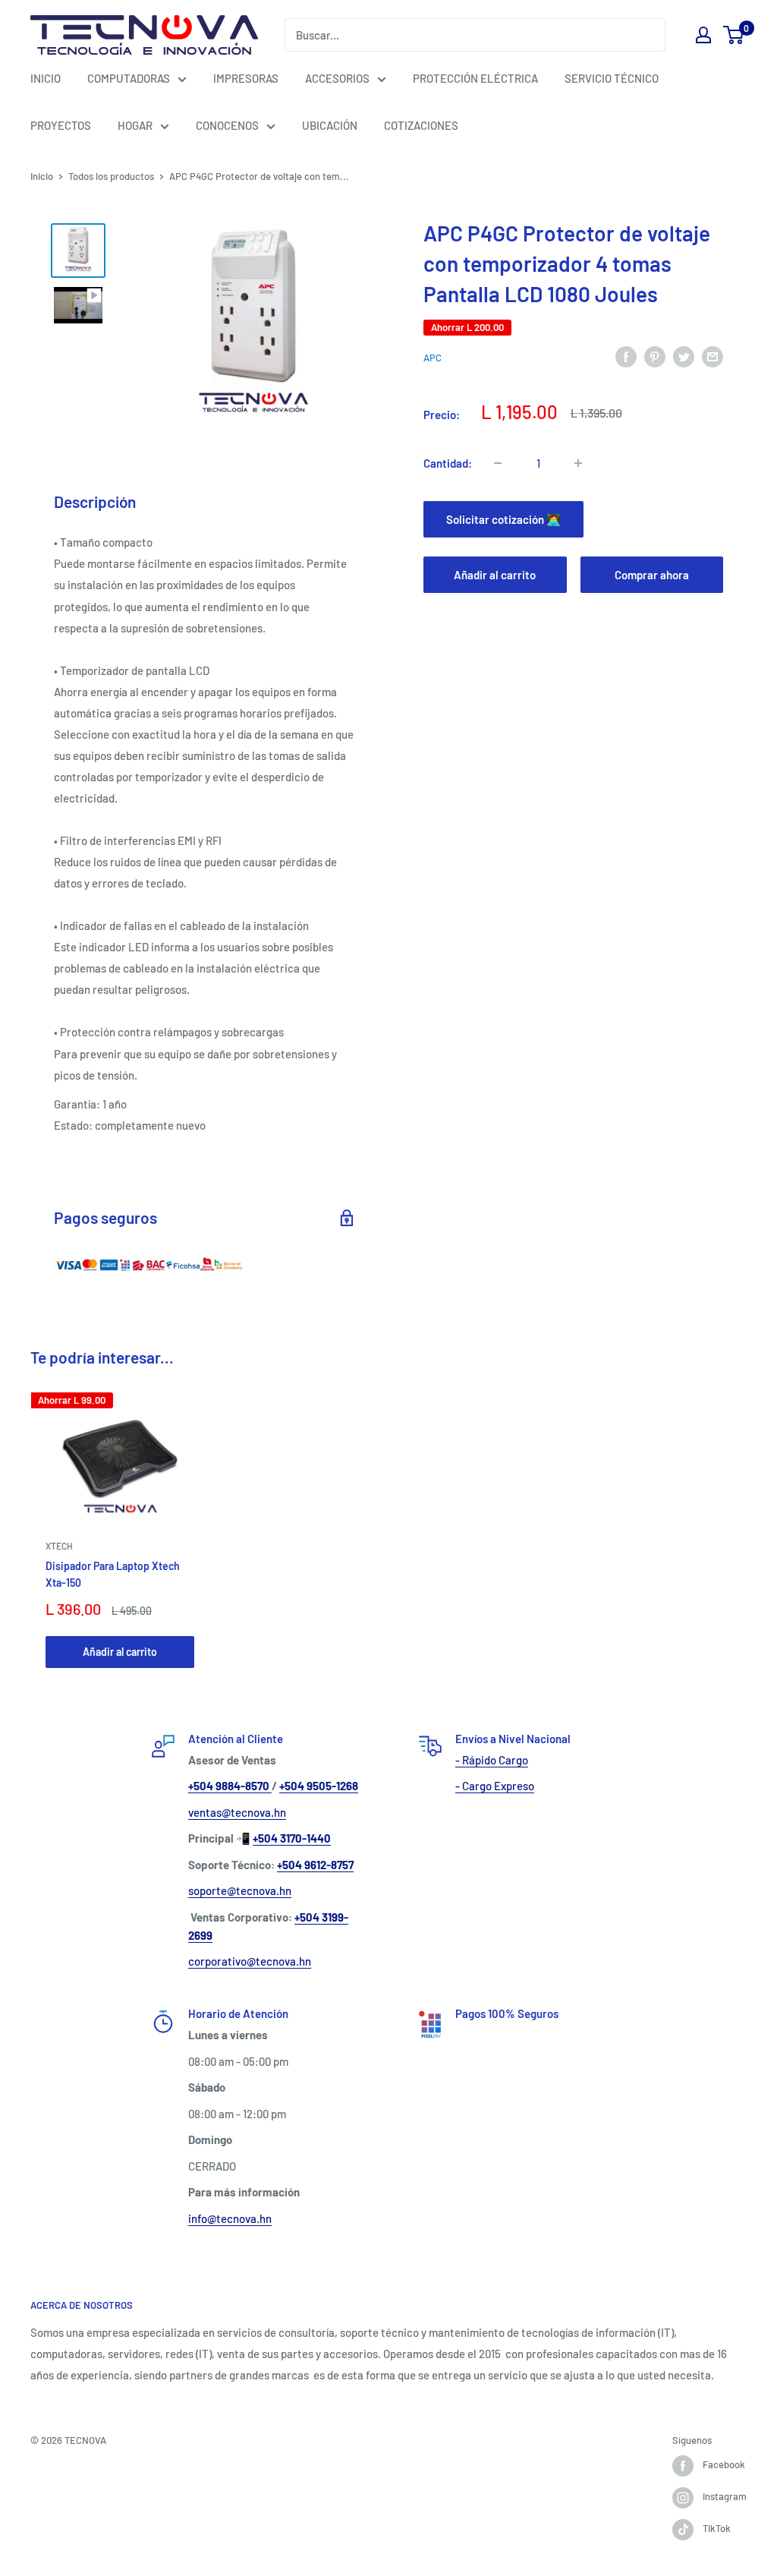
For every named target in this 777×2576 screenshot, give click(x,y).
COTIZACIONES (421, 125)
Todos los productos (111, 176)
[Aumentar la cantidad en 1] (578, 463)
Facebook (724, 2464)
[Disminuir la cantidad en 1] (498, 463)
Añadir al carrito (495, 575)
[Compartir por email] (713, 356)
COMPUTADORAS (129, 78)
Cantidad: (448, 463)
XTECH (59, 1547)
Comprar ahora (652, 575)
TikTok (717, 2528)
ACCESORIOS (337, 78)
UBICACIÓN (330, 125)
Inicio (42, 176)
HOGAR (135, 125)
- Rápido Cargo (492, 1760)
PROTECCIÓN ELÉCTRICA (475, 78)
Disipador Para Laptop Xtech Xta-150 (113, 1574)
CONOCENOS (227, 125)
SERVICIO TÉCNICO (612, 78)
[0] (734, 35)
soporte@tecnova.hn (240, 1890)
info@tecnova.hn (230, 2218)
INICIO (46, 78)
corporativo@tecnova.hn (250, 1961)
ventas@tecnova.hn (237, 1812)
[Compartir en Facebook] (626, 356)
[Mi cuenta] (703, 35)
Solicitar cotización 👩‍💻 (503, 519)
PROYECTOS (61, 125)
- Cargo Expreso (495, 1786)
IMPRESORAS (246, 78)
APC (433, 358)
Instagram (725, 2496)
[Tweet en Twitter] (684, 356)
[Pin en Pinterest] (655, 356)
